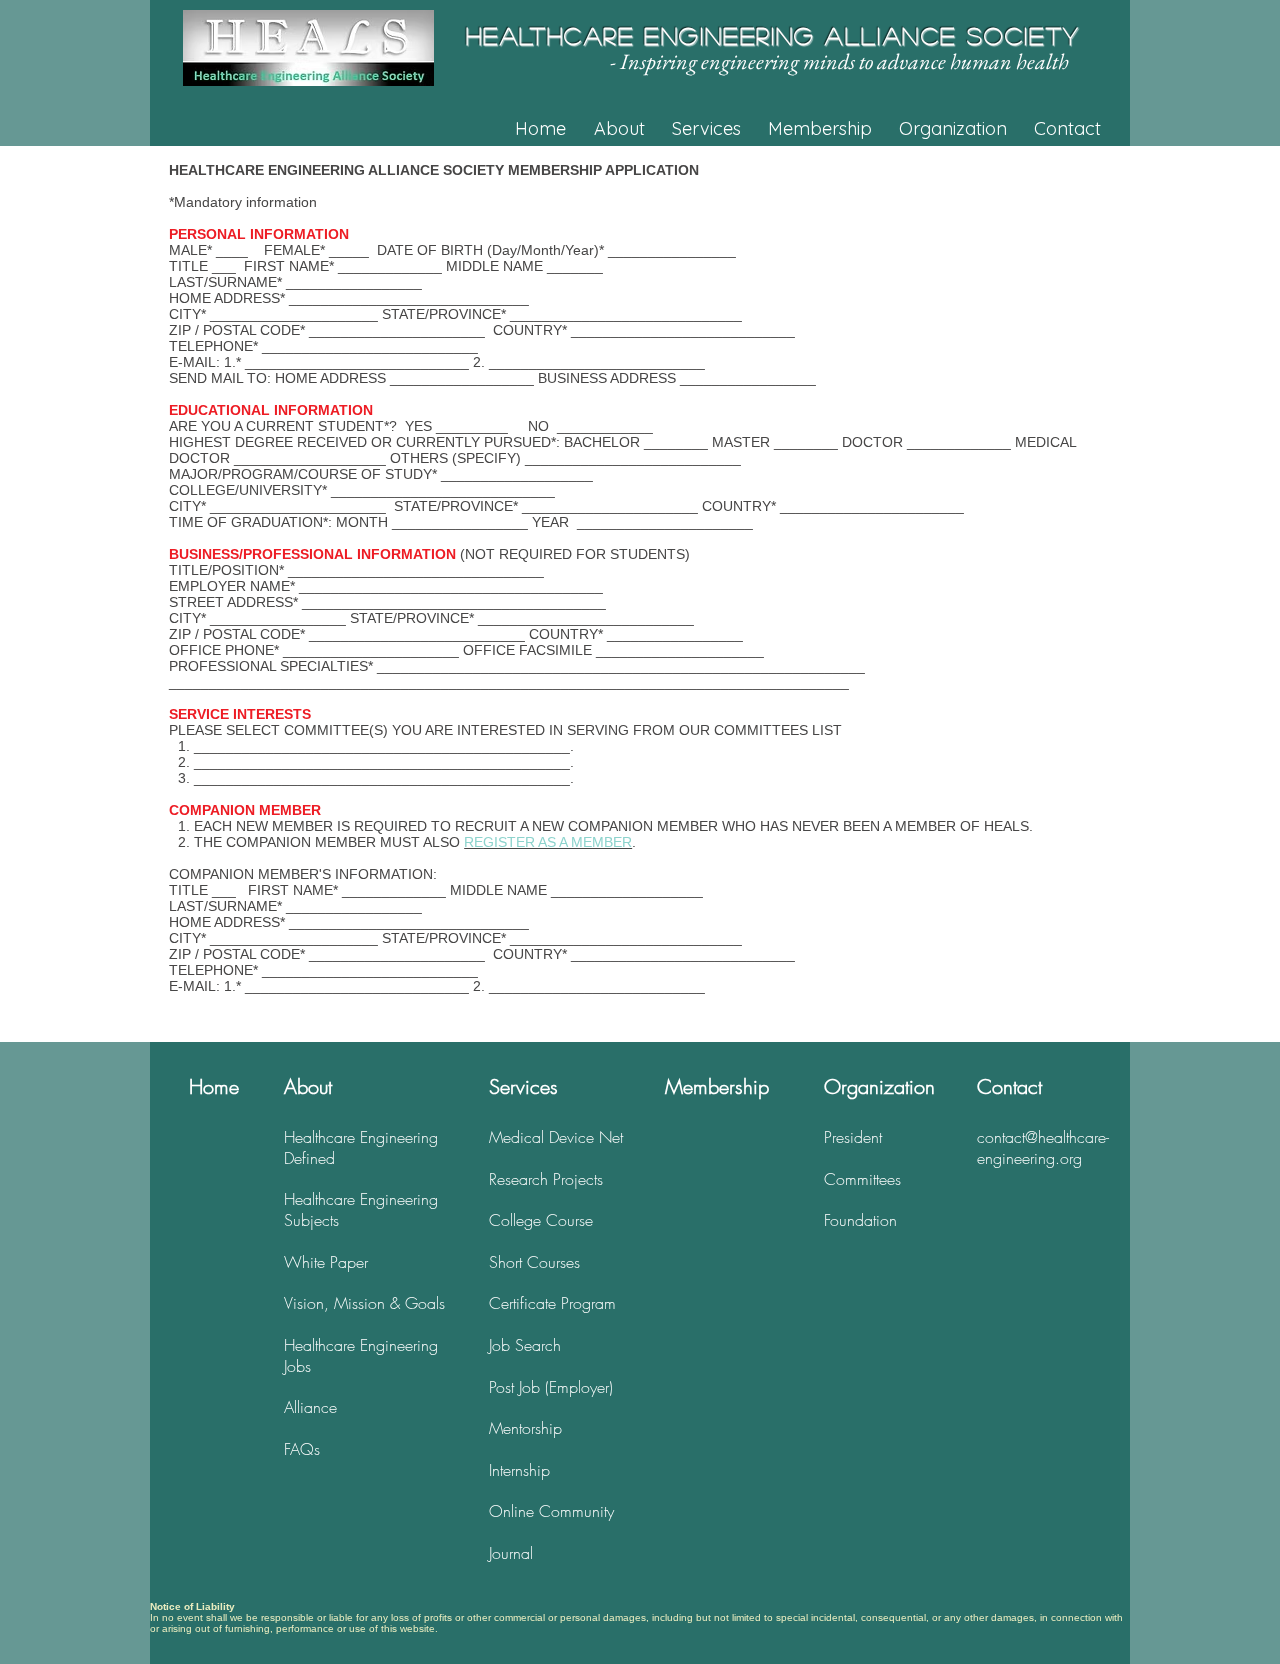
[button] (632, 129)
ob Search (526, 1345)
